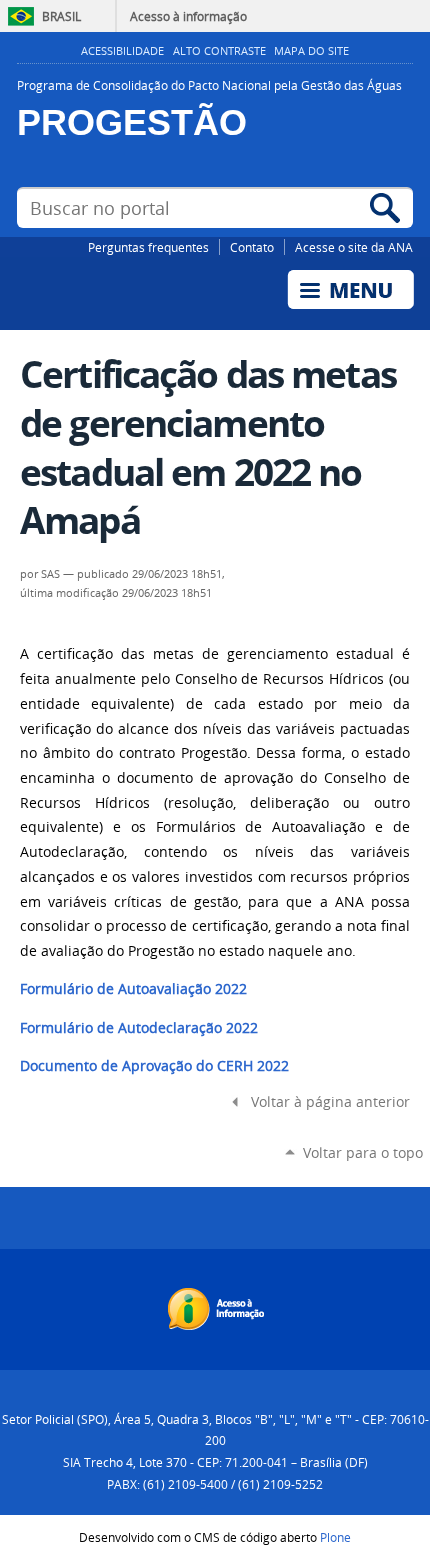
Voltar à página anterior (330, 1102)
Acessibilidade (122, 51)
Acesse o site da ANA (354, 247)
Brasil (61, 16)
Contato (252, 247)
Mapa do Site (311, 51)
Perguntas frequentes (148, 247)
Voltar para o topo (363, 1152)
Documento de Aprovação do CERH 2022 (154, 1066)
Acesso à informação (188, 16)
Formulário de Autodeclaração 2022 (139, 1028)
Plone (335, 1537)
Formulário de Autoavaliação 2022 (133, 989)
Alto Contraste (219, 51)
